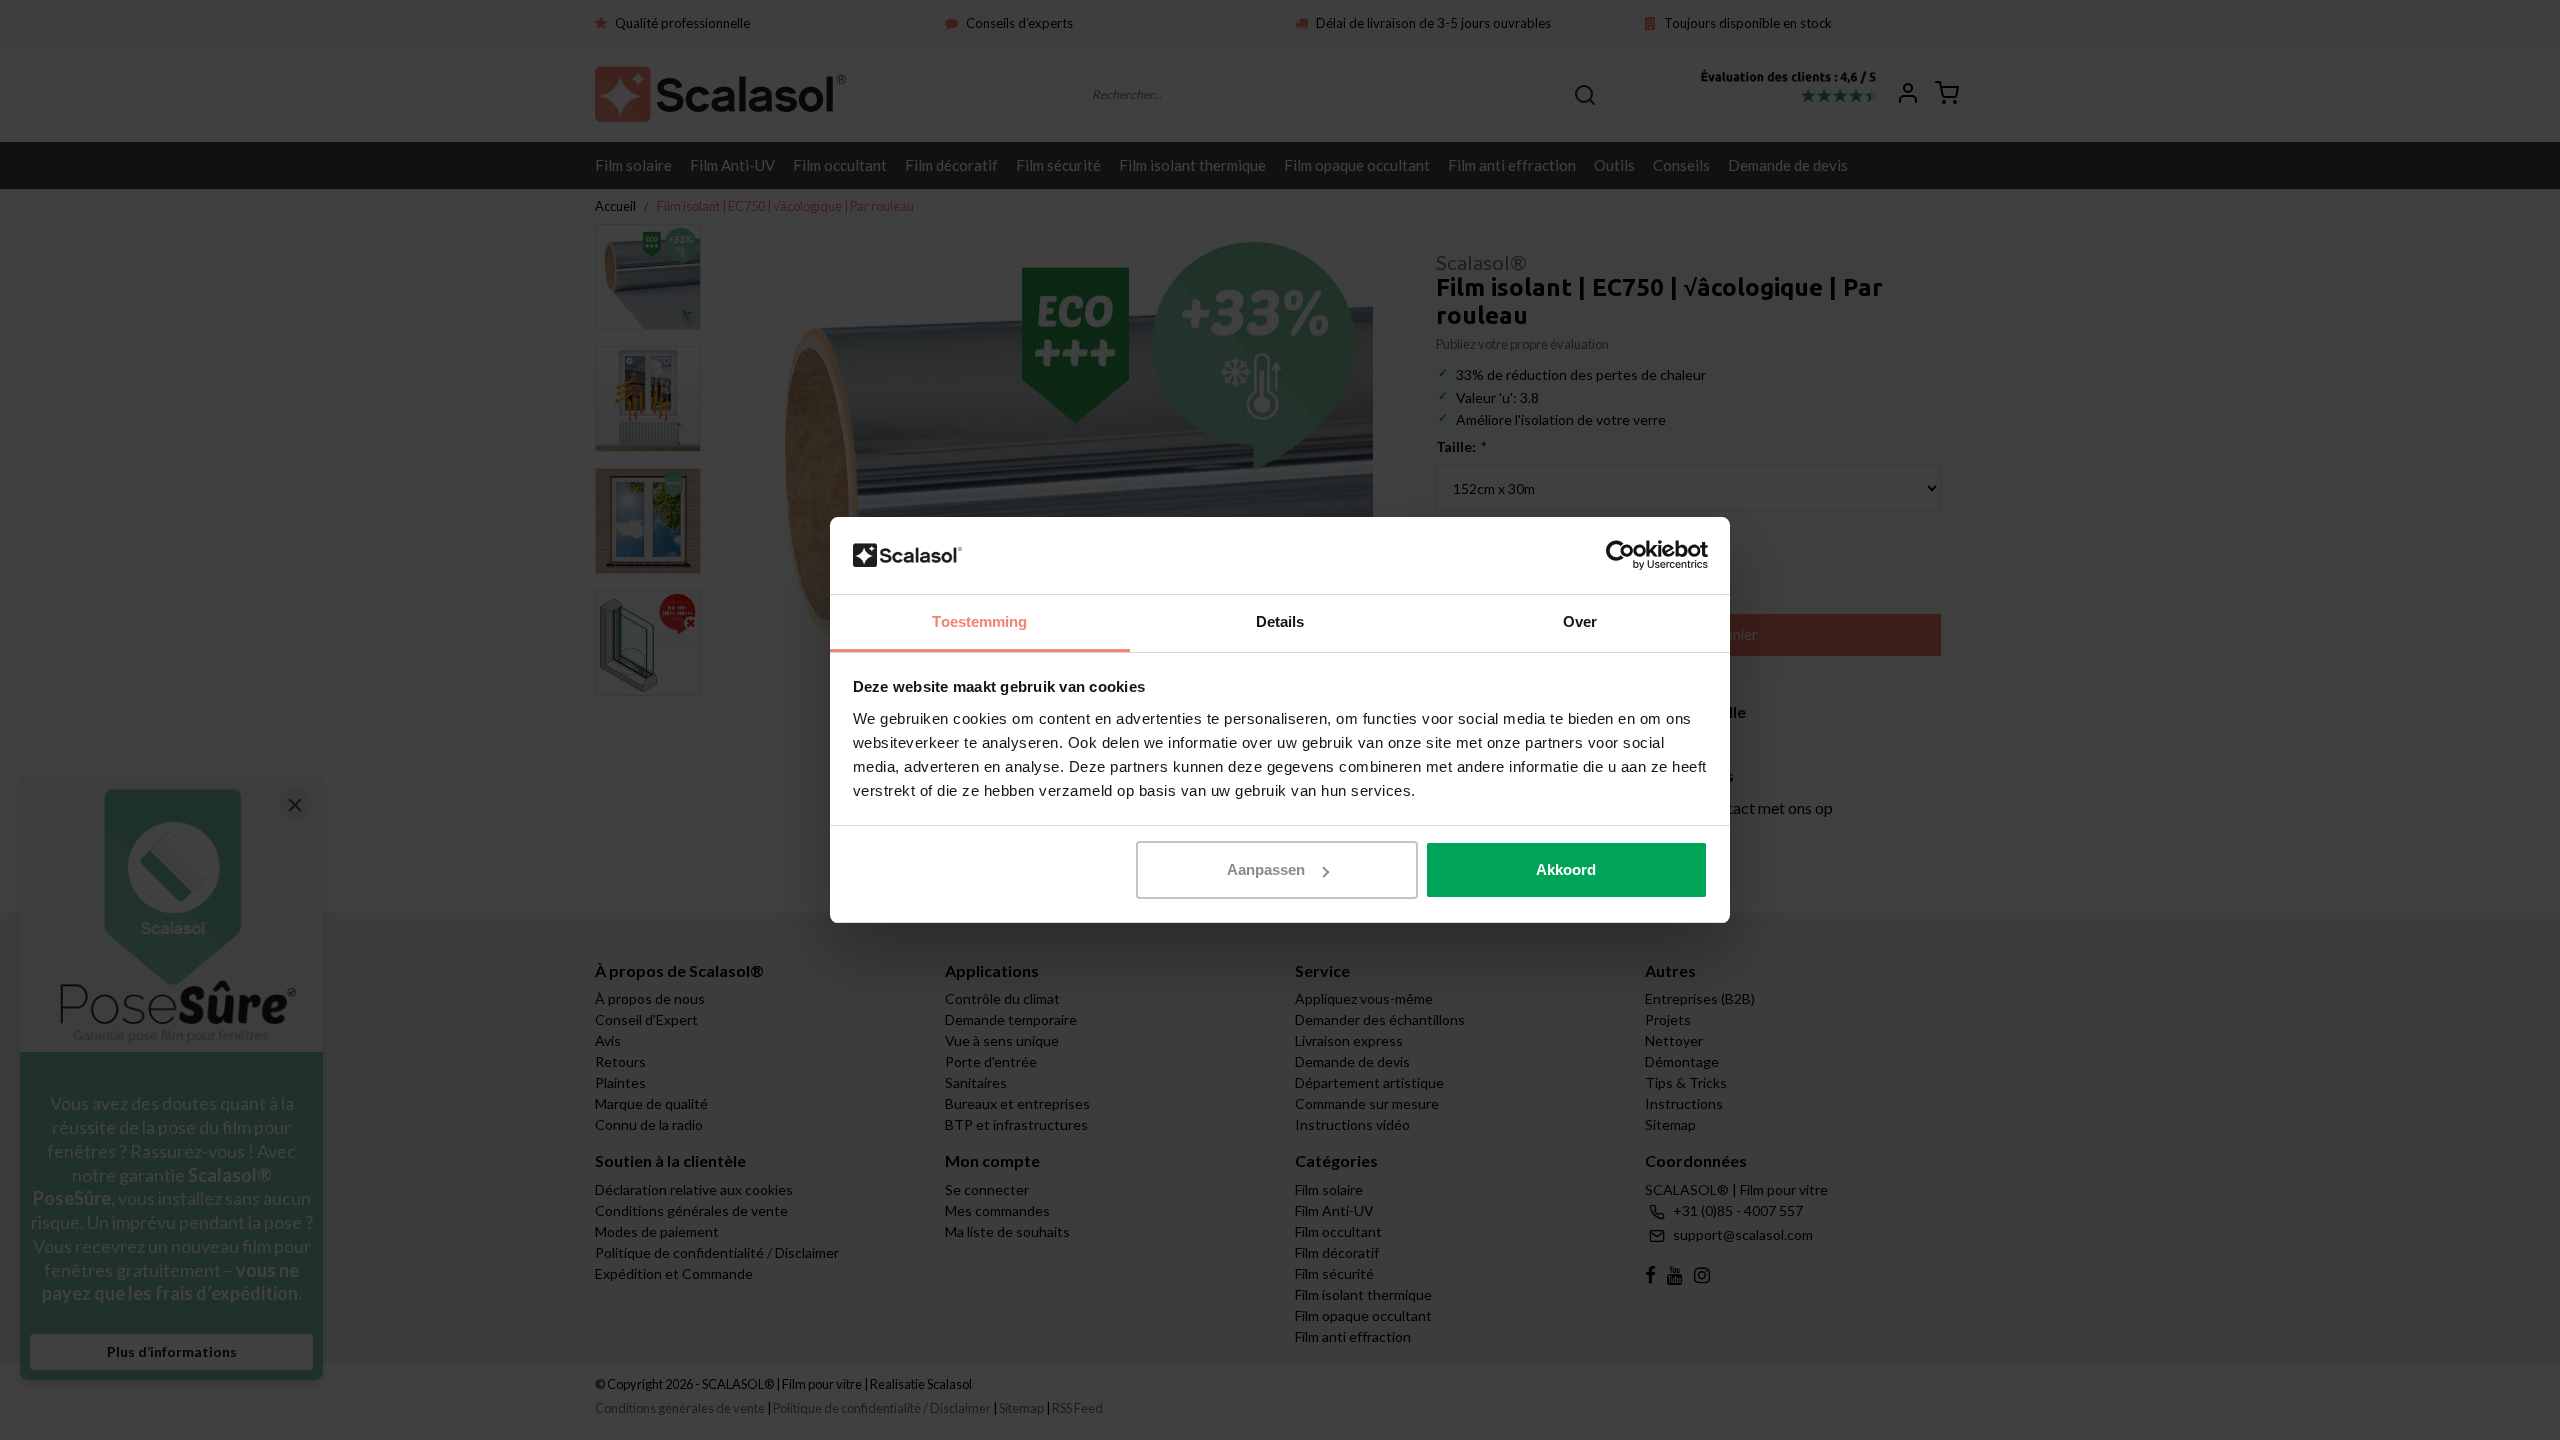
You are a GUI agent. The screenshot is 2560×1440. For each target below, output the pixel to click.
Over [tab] (1580, 621)
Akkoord (1566, 869)
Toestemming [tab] (979, 621)
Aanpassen (1266, 869)
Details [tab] (1280, 621)
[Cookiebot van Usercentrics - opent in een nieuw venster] (1620, 556)
